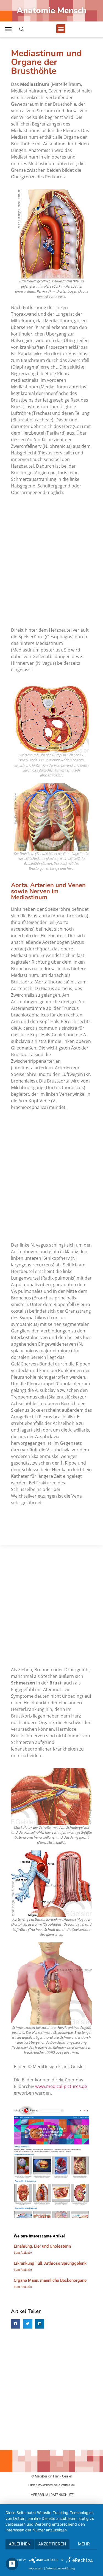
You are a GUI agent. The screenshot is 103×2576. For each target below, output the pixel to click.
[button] (61, 29)
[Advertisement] (51, 559)
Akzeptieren (52, 2544)
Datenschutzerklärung (60, 2568)
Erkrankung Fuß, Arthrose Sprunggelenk (50, 2263)
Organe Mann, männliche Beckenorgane (50, 2280)
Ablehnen (20, 2544)
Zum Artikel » (23, 2253)
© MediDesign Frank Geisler (52, 2476)
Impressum (36, 2568)
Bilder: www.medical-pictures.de (51, 2485)
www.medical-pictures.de (61, 2086)
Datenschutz (62, 2495)
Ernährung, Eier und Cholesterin (42, 2246)
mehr (84, 2544)
